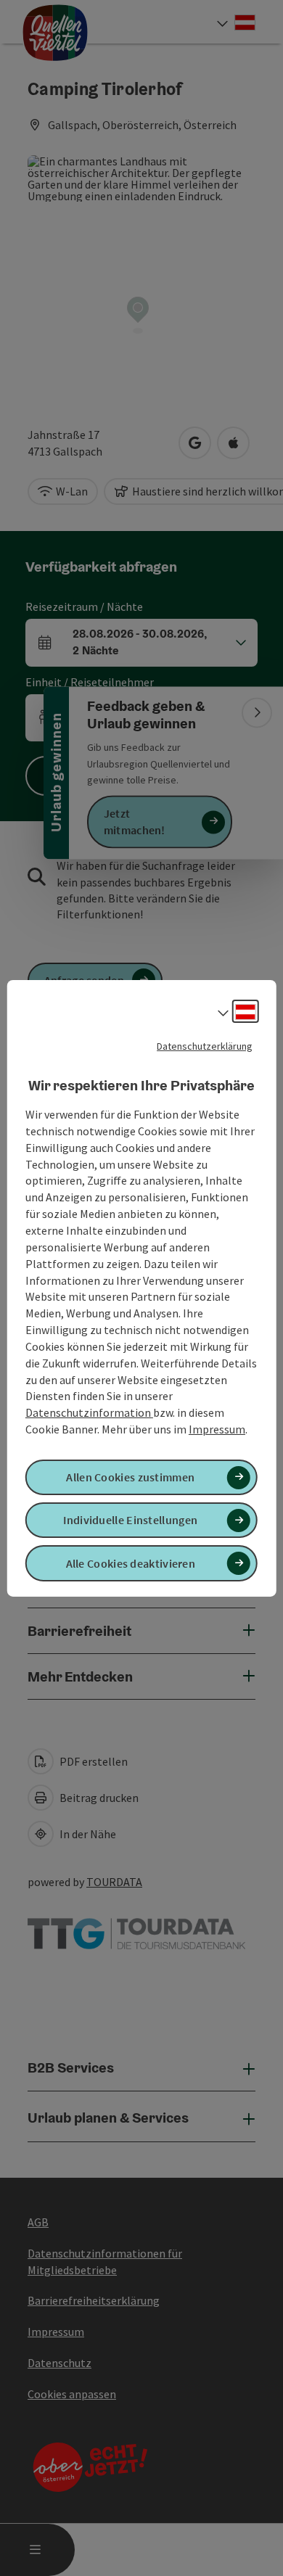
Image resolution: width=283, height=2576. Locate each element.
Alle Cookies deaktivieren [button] (131, 1563)
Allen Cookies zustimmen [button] (130, 1477)
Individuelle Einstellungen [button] (130, 1520)
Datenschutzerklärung (205, 1045)
